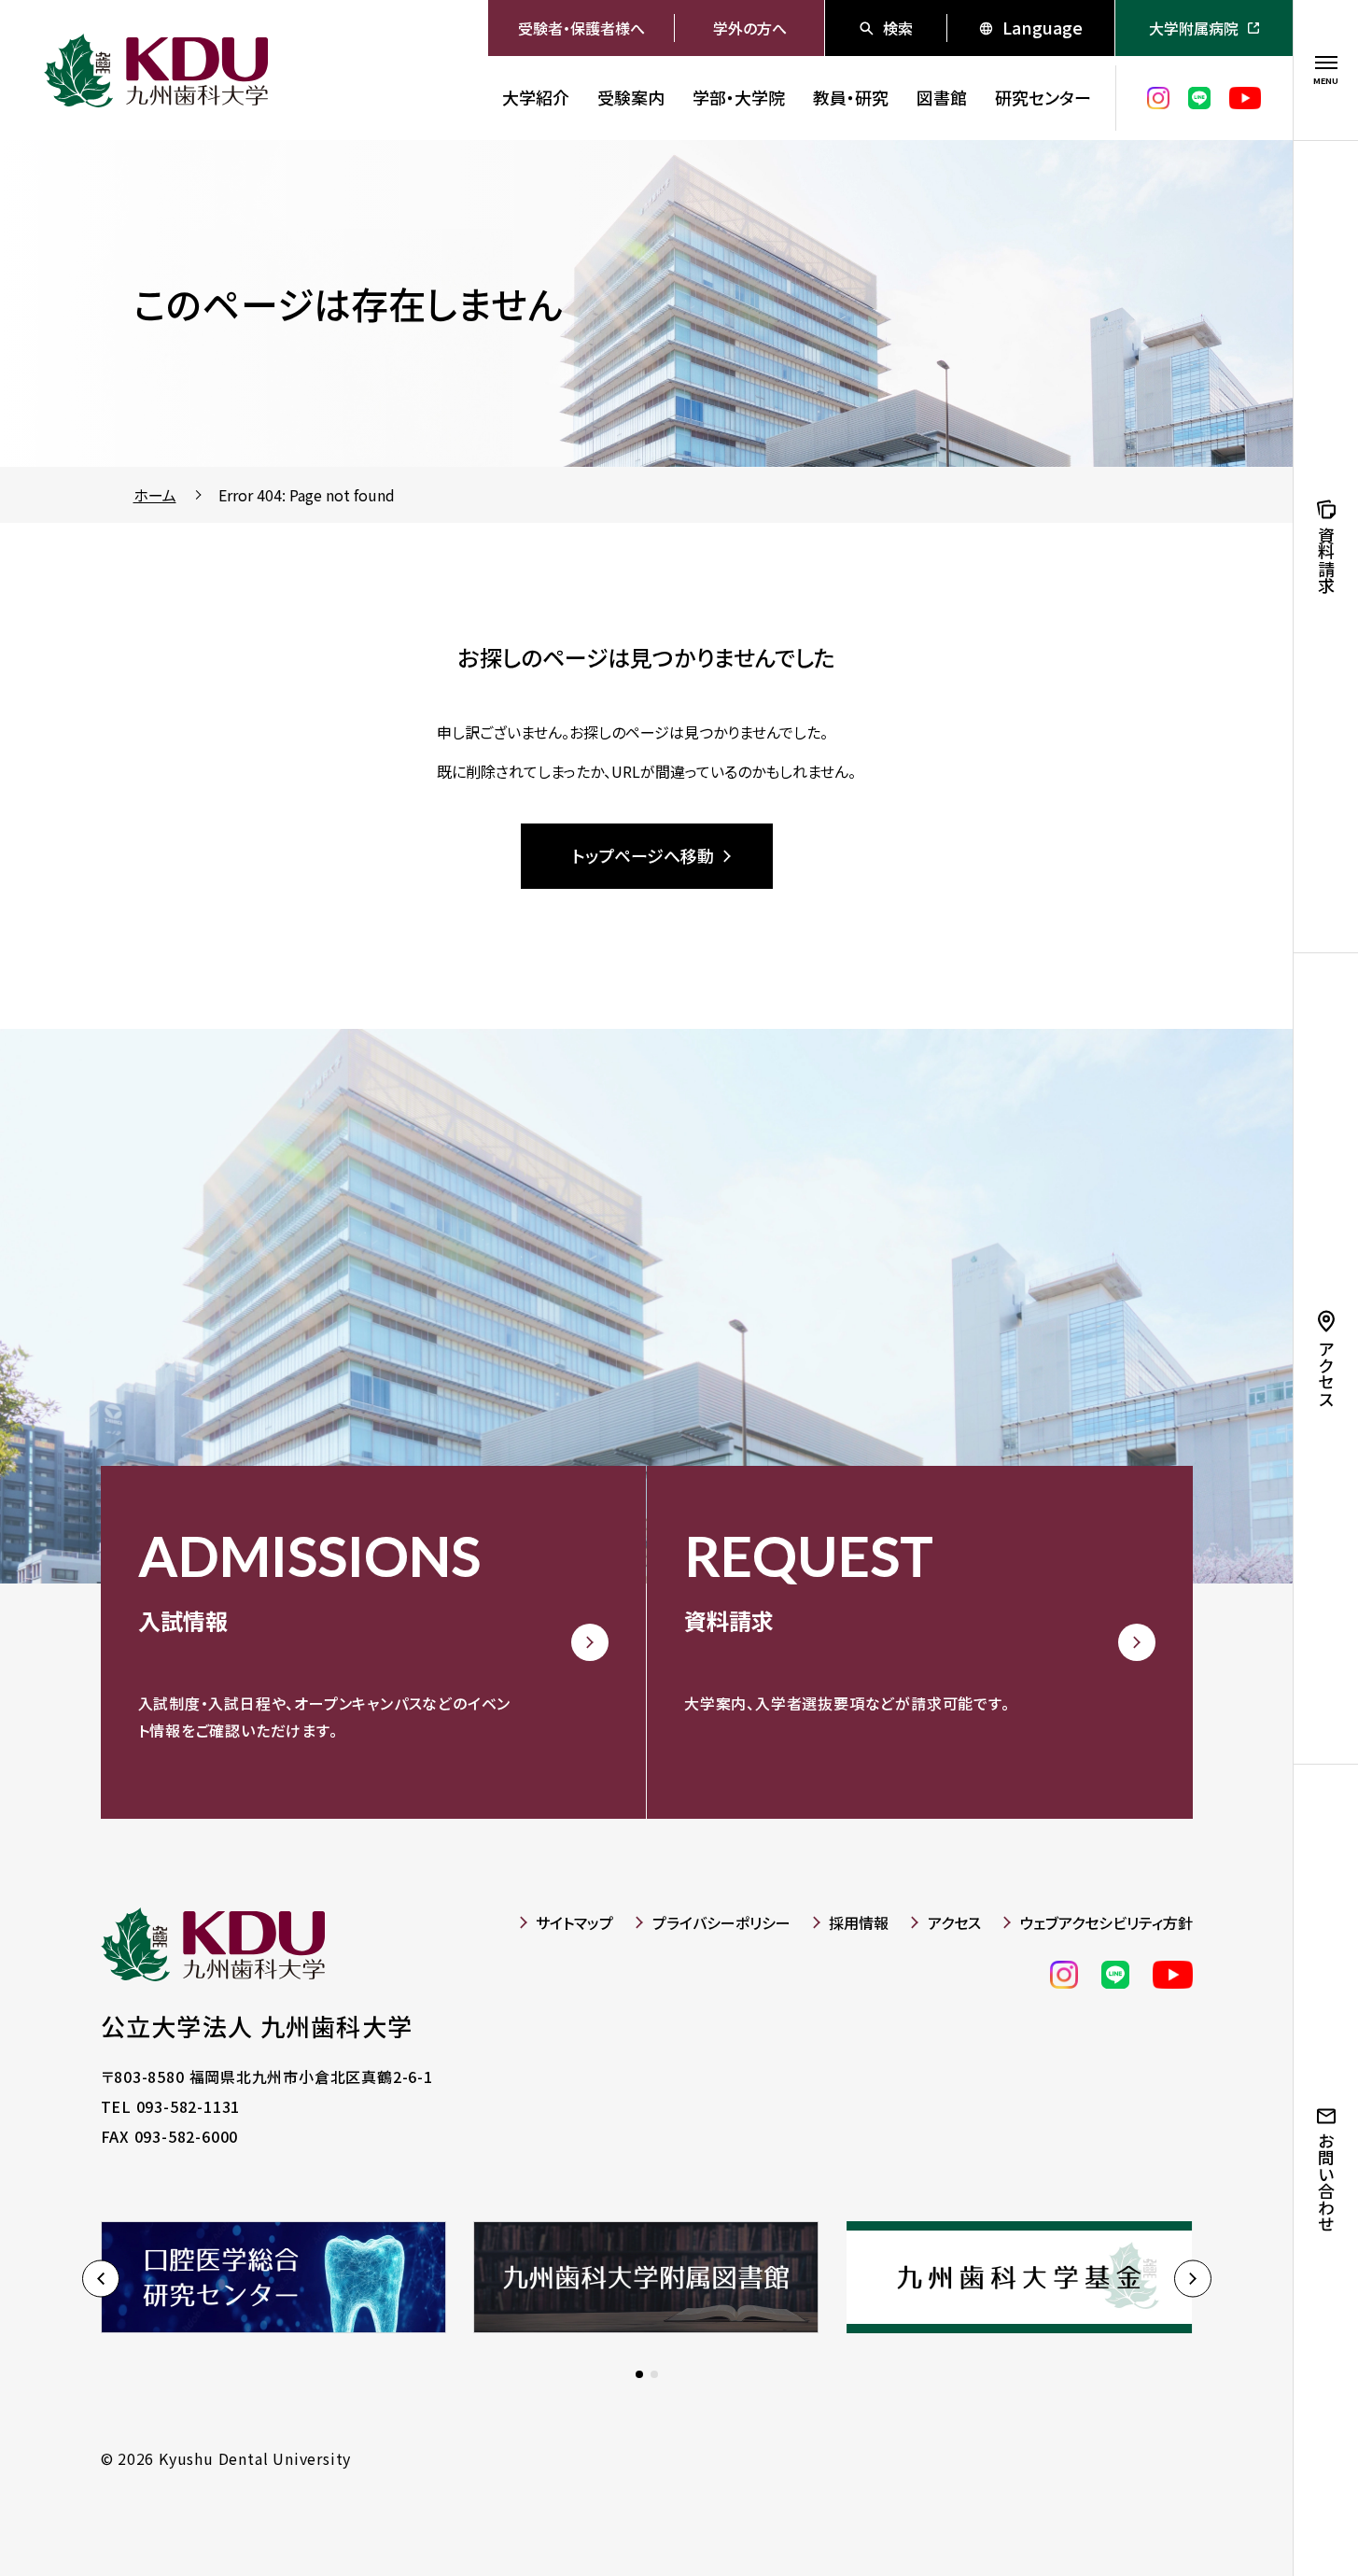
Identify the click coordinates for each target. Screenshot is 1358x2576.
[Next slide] (1193, 2279)
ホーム (155, 495)
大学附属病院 (1194, 28)
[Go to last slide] (101, 2279)
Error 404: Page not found (307, 495)
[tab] (639, 2374)
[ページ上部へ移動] (1237, 2511)
